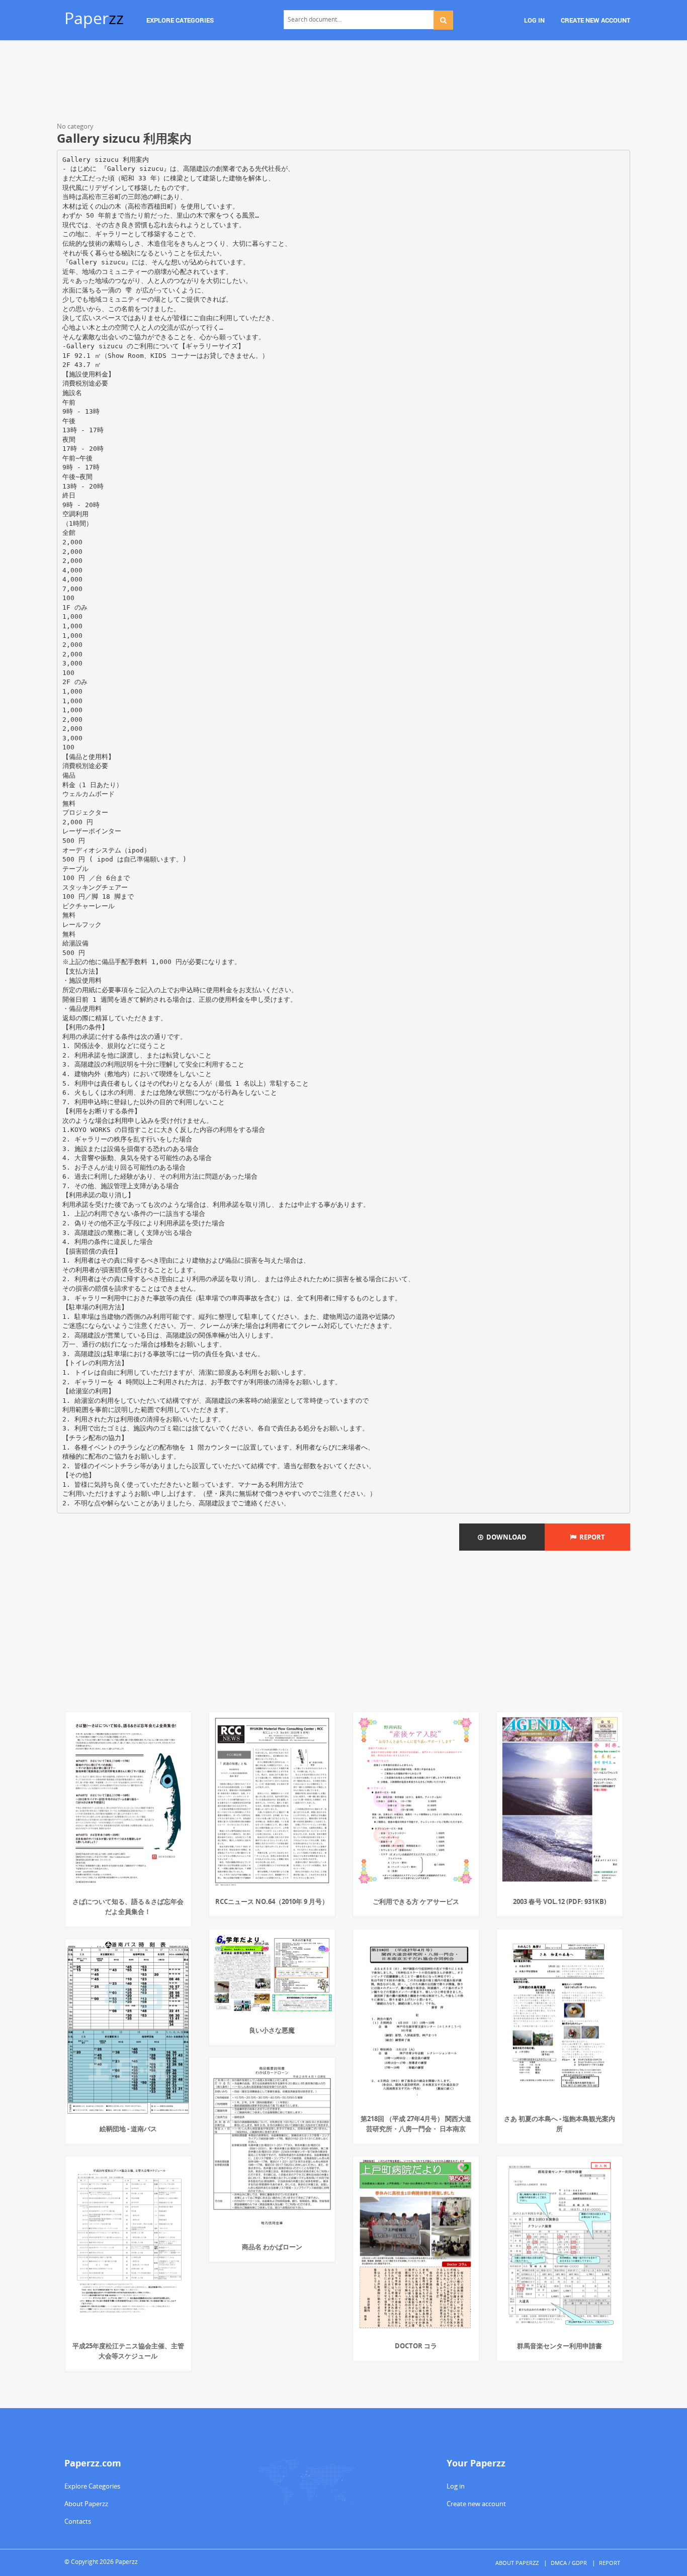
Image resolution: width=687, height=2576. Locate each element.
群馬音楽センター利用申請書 (560, 2346)
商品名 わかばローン (272, 2247)
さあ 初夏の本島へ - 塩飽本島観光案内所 (560, 2124)
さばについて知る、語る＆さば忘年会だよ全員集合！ (128, 1906)
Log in (456, 2486)
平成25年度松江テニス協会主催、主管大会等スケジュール (128, 2351)
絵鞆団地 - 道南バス (128, 2129)
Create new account (476, 2504)
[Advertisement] (343, 83)
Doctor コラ (416, 2346)
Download (505, 1537)
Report (591, 1537)
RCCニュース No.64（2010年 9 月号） (272, 1901)
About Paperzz (86, 2504)
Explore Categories (92, 2486)
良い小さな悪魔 (272, 2030)
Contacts (78, 2521)
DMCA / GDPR (569, 2563)
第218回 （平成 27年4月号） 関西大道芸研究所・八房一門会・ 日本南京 (416, 2124)
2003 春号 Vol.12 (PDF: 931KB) (560, 1901)
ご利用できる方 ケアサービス (416, 1901)
